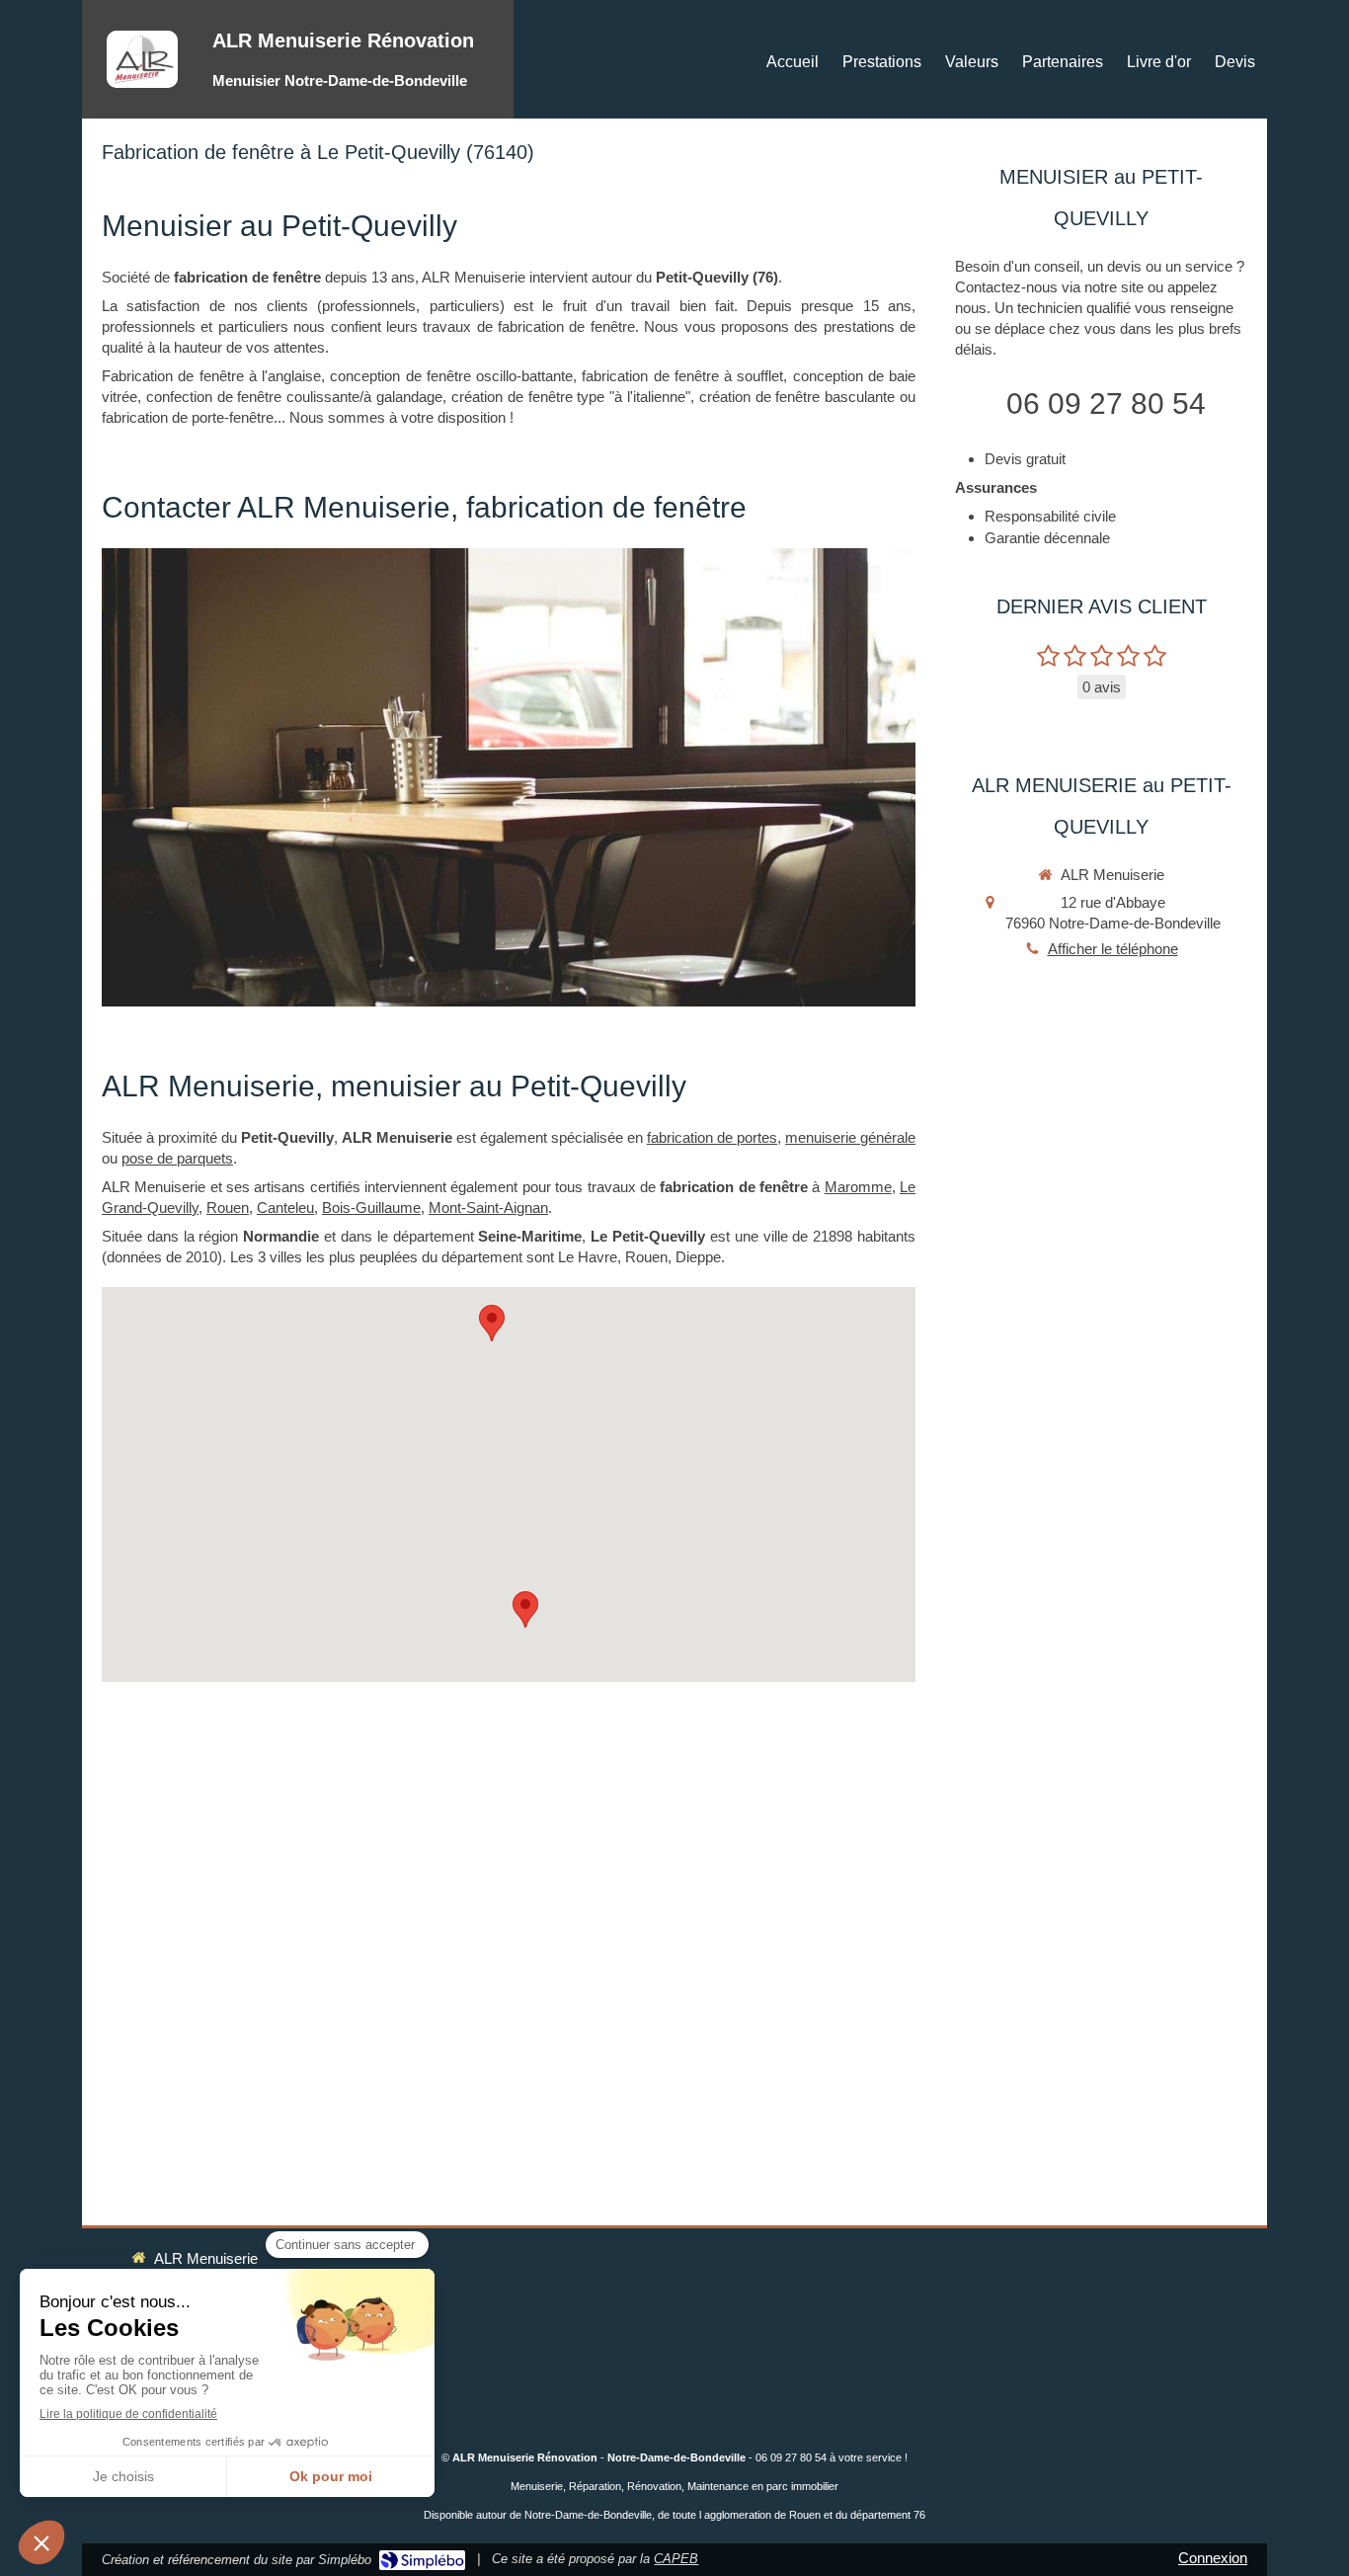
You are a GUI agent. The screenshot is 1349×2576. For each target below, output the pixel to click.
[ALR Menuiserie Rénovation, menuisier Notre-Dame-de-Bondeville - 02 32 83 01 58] (142, 59)
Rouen (228, 1207)
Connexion (1213, 2558)
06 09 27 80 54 (1106, 403)
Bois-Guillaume (371, 1207)
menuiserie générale (850, 1137)
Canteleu (285, 1207)
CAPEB (676, 2559)
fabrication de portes (712, 1137)
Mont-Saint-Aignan (488, 1207)
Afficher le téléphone (1113, 949)
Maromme (858, 1187)
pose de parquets (177, 1158)
